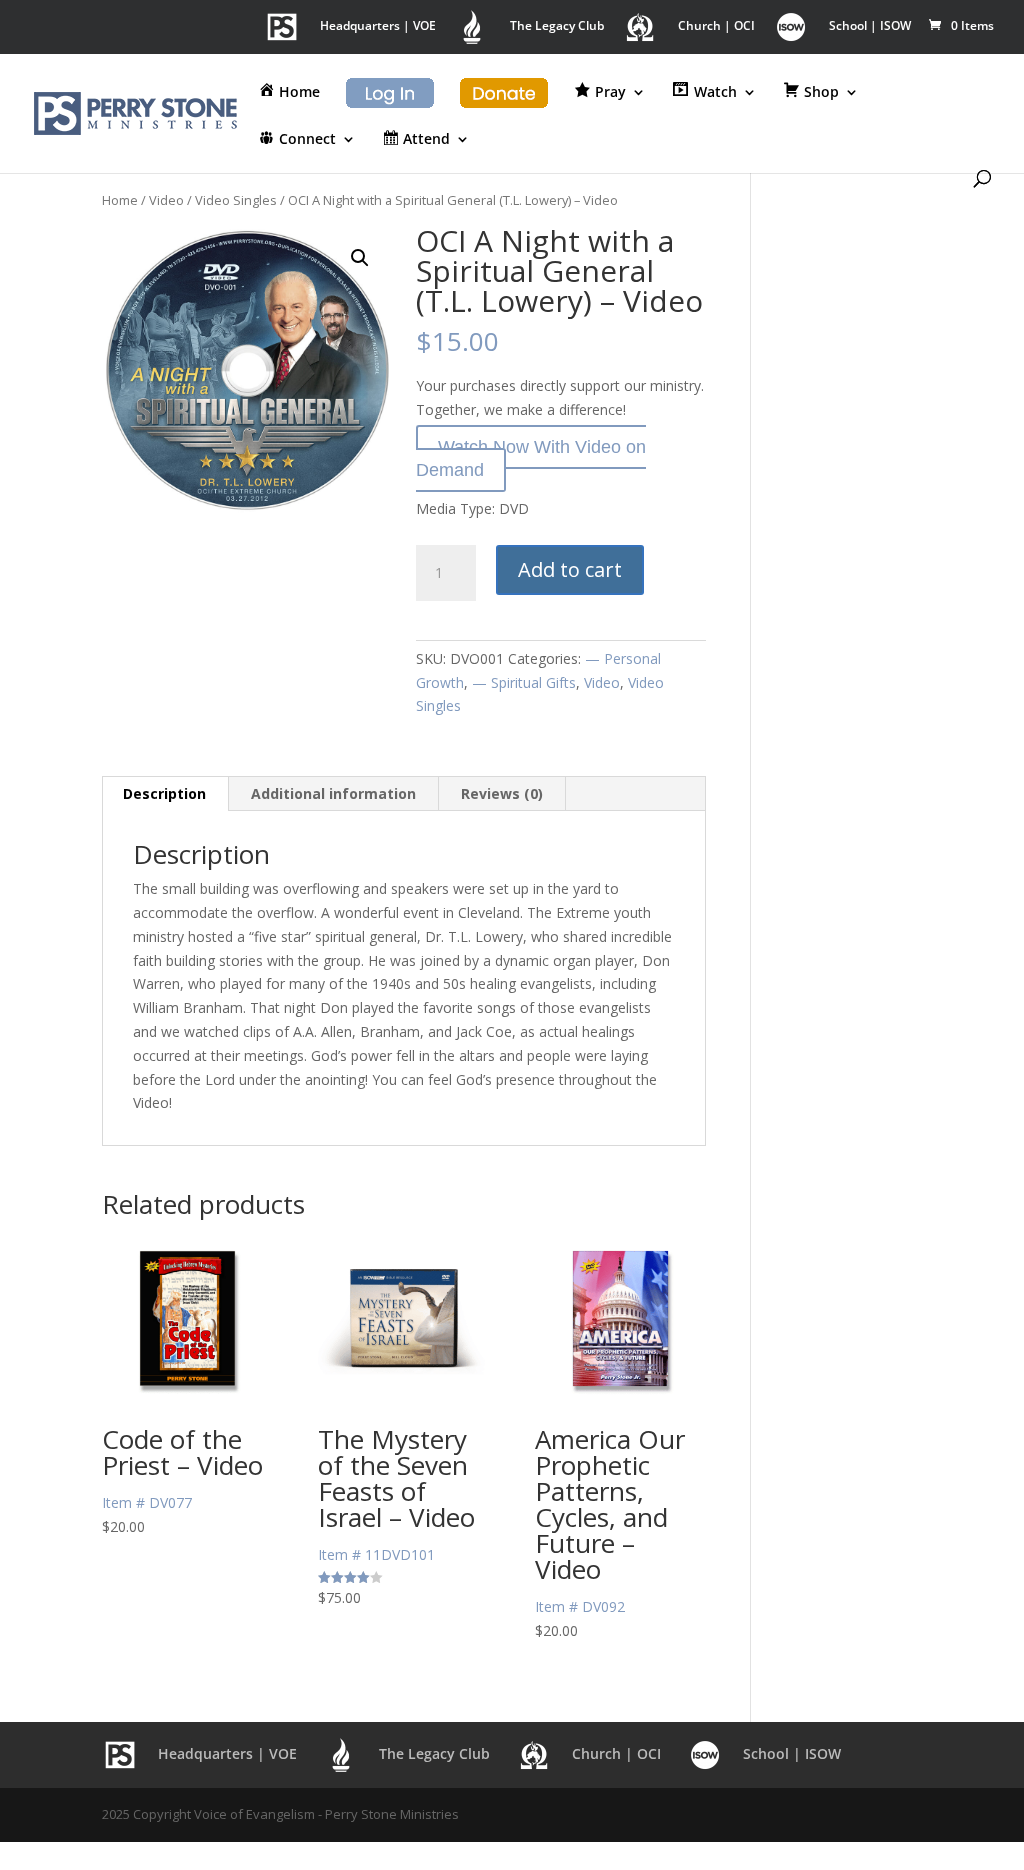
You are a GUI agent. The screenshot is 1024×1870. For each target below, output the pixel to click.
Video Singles (236, 200)
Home (120, 200)
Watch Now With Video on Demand (531, 459)
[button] (360, 258)
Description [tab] (164, 793)
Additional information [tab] (333, 793)
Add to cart (570, 569)
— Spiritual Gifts (524, 682)
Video (166, 200)
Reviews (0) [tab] (502, 793)
